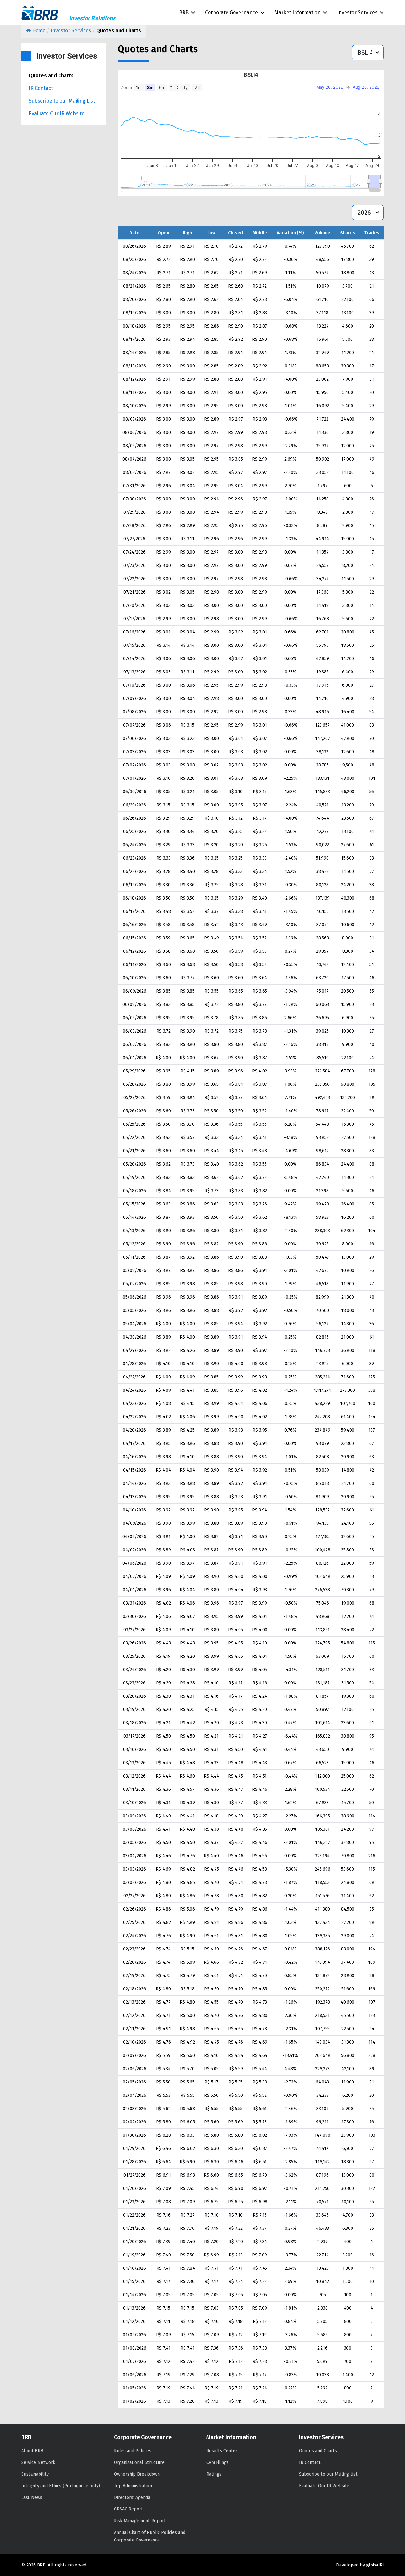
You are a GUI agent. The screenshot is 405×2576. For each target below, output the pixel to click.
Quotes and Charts (51, 76)
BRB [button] (184, 13)
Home (38, 31)
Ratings (214, 2474)
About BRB (32, 2451)
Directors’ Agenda (132, 2498)
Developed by (360, 2565)
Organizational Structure (139, 2462)
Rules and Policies (133, 2451)
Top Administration (133, 2486)
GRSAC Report (128, 2509)
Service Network (38, 2462)
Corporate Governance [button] (231, 13)
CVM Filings (218, 2462)
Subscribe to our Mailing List (62, 101)
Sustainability (35, 2474)
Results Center (222, 2451)
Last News (32, 2498)
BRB (40, 13)
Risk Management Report (140, 2521)
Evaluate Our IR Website (57, 114)
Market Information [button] (297, 13)
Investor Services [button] (357, 13)
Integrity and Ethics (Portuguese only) (61, 2486)
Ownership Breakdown (137, 2474)
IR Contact (41, 88)
